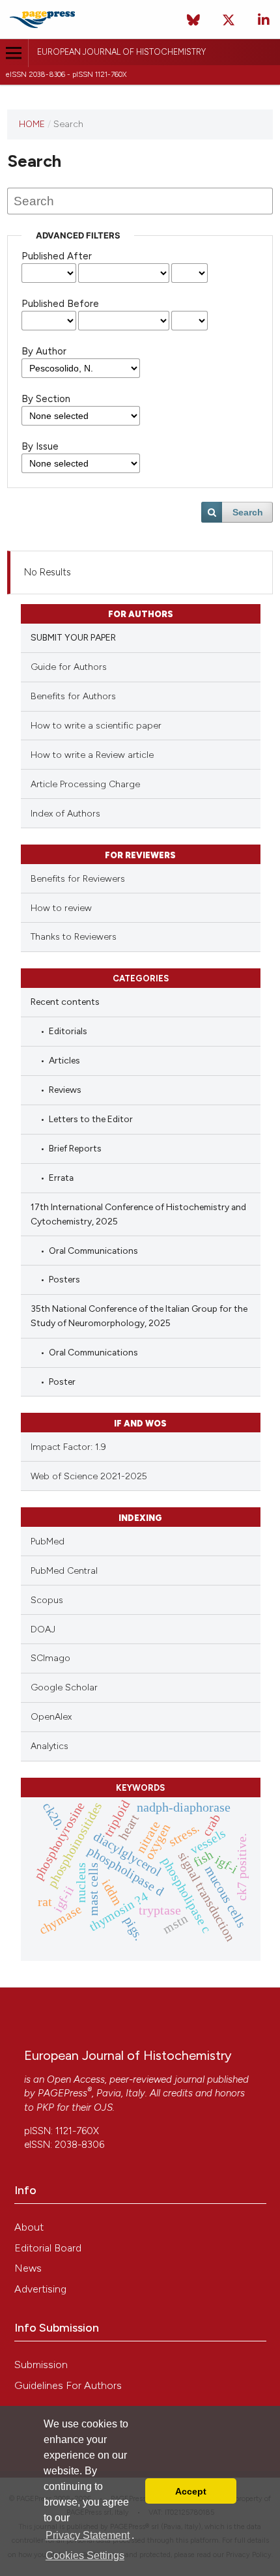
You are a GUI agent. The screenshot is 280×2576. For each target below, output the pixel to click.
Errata (61, 1178)
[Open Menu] (14, 53)
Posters (64, 1279)
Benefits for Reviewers (78, 879)
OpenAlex (51, 1717)
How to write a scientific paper (96, 726)
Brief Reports (75, 1148)
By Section (46, 399)
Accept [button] (191, 2491)
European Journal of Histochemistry (121, 52)
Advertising (40, 2289)
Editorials (68, 1031)
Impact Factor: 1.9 (68, 1447)
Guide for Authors (69, 667)
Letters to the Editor (91, 1119)
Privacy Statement (88, 2535)
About (29, 2227)
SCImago (50, 1658)
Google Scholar (64, 1687)
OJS (103, 2107)
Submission (41, 2365)
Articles (64, 1060)
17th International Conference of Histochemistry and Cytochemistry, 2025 (138, 1214)
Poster (62, 1382)
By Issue (40, 446)
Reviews (65, 1090)
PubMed (48, 1541)
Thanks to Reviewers (74, 937)
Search (248, 512)
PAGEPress (63, 2093)
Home (32, 124)
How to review (61, 908)
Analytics (49, 1746)
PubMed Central (64, 1571)
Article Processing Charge (85, 784)
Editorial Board (48, 2248)
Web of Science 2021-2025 (89, 1476)
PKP (45, 2107)
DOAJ (43, 1629)
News (28, 2268)
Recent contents (65, 1002)
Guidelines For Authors (68, 2385)
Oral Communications (93, 1251)
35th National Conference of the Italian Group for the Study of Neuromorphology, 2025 (139, 1315)
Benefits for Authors (73, 696)
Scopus (47, 1600)
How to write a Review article (92, 755)
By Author (44, 351)
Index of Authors (65, 814)
